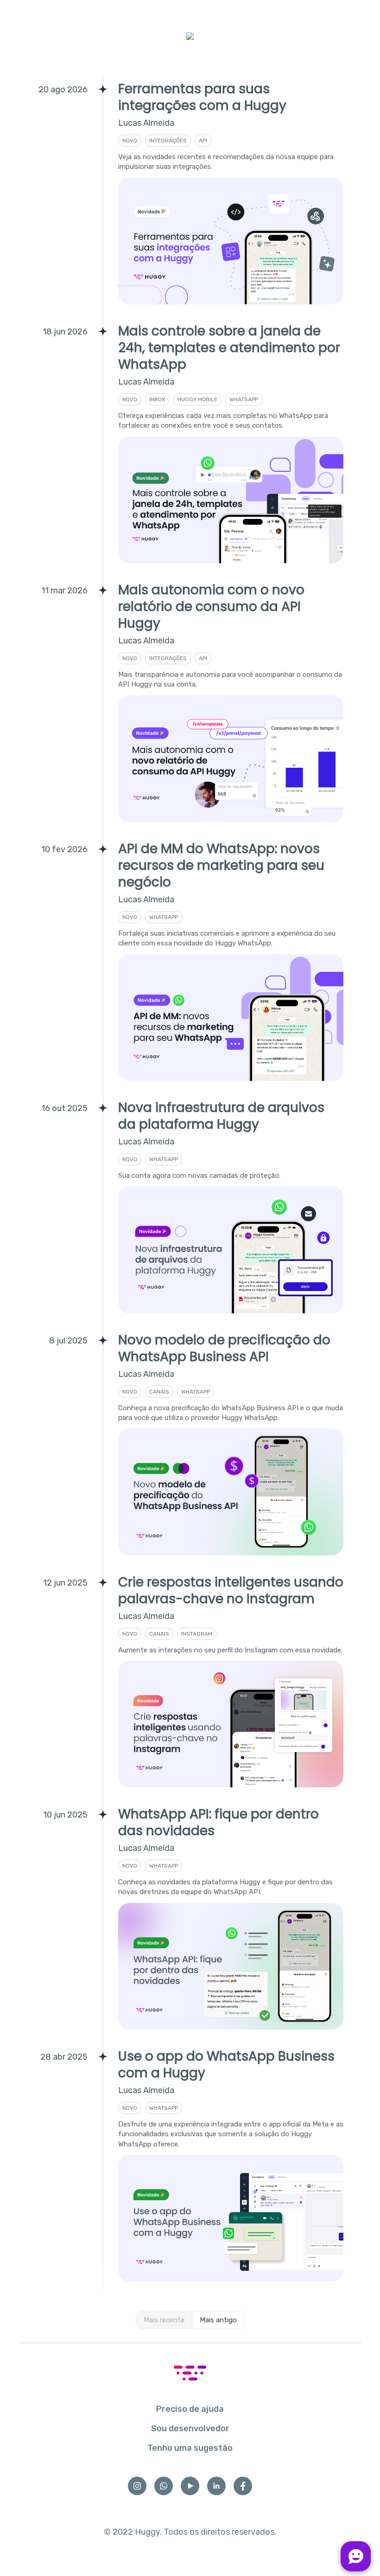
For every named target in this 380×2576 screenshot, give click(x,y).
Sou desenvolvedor (190, 2428)
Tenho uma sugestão (190, 2448)
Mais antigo (218, 2320)
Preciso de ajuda (190, 2409)
